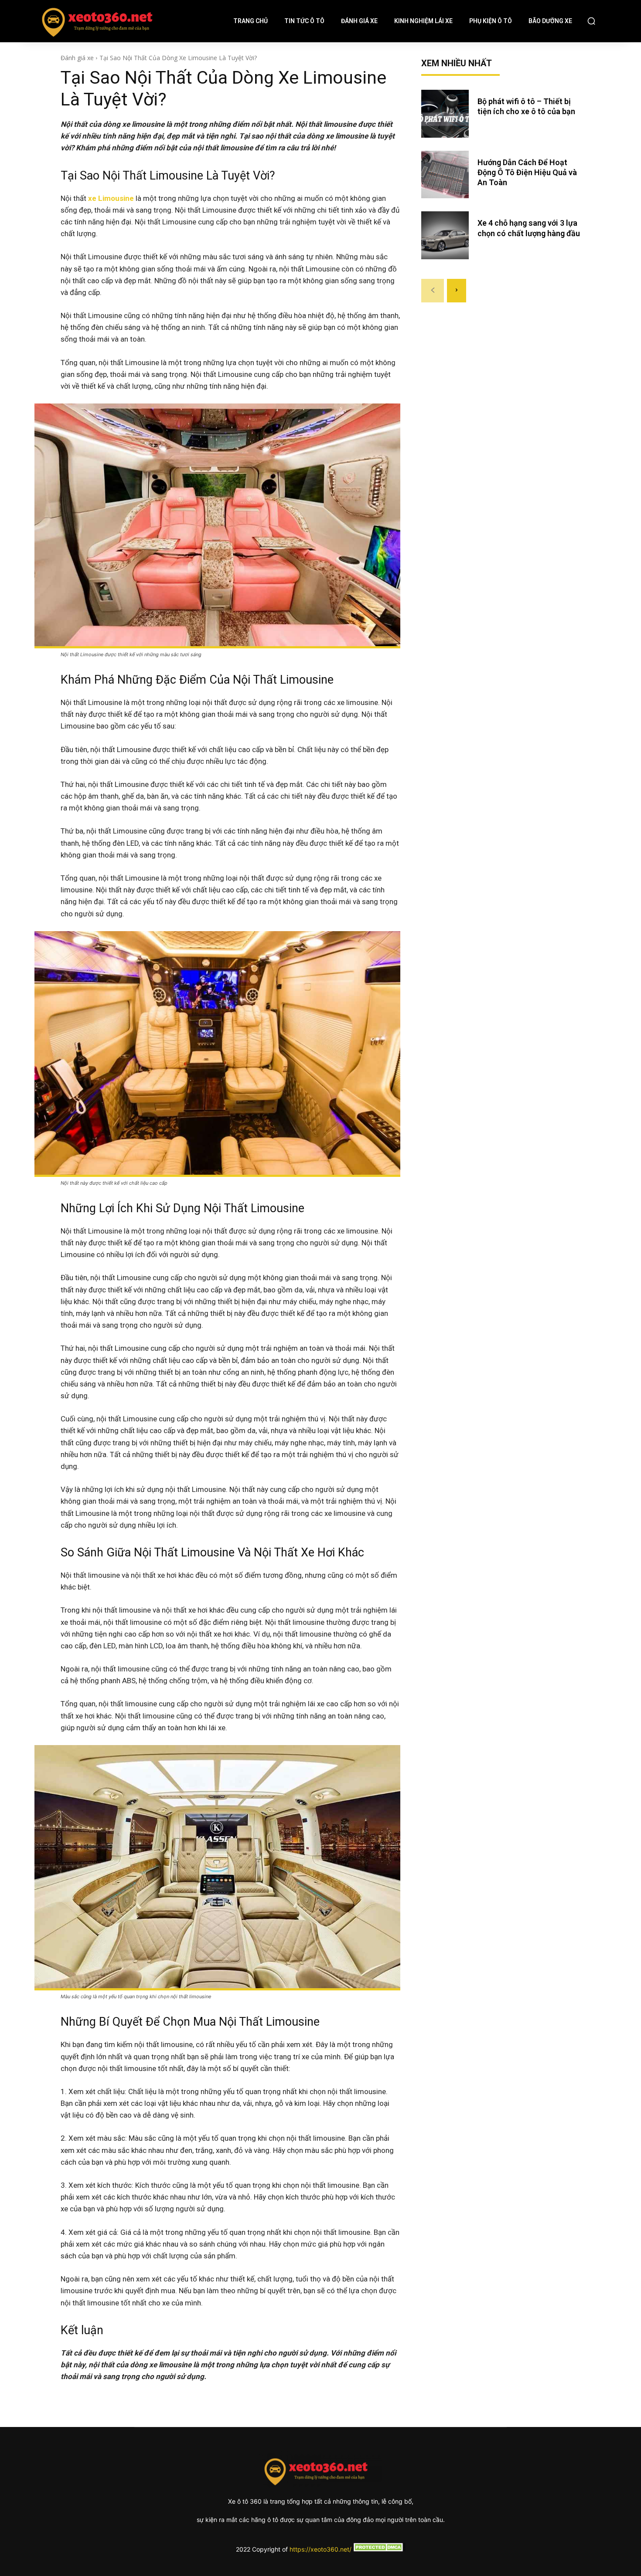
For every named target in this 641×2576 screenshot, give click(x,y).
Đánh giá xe (77, 58)
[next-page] (457, 291)
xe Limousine (111, 198)
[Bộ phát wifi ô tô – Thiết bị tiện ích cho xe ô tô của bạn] (445, 114)
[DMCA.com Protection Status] (378, 2549)
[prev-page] (433, 291)
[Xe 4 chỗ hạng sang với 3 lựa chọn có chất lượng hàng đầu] (445, 235)
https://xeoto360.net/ (320, 2549)
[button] (591, 21)
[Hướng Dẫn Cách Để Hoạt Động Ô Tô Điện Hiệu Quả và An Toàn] (445, 175)
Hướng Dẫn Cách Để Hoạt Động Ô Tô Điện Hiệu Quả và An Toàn (527, 173)
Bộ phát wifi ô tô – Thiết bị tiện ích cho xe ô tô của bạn (528, 106)
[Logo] (37, 21)
